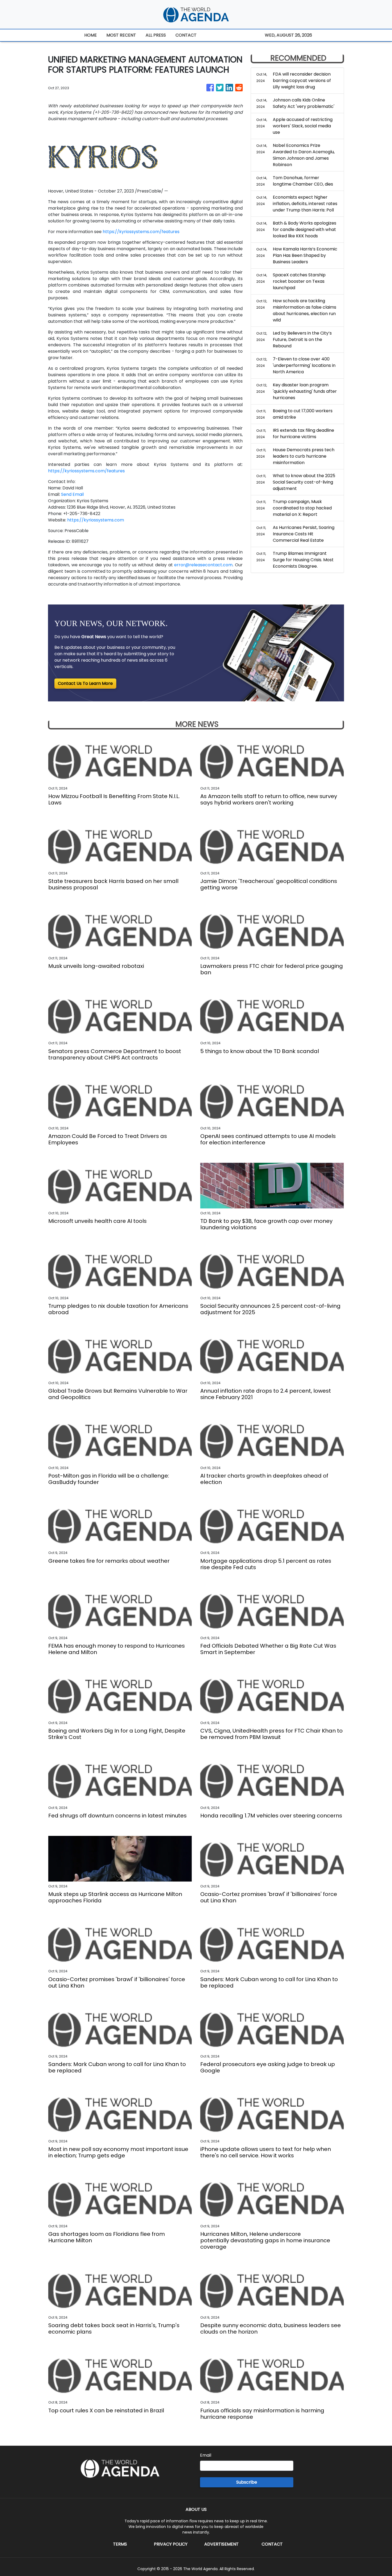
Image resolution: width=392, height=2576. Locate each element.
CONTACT (186, 35)
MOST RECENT (121, 35)
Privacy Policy (171, 2544)
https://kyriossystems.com (96, 520)
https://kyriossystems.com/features (141, 232)
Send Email (72, 494)
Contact (272, 2544)
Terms (120, 2544)
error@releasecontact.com (203, 565)
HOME (91, 35)
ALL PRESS (156, 35)
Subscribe (247, 2482)
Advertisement (221, 2544)
